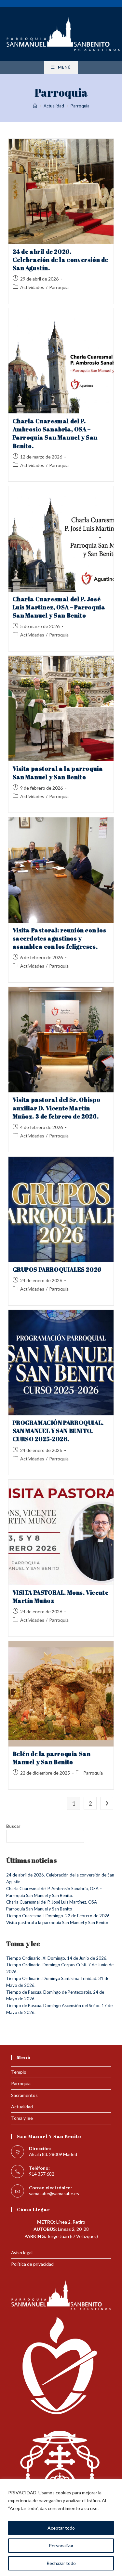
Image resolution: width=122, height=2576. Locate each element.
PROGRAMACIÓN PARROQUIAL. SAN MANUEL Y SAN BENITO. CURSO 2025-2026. (58, 1431)
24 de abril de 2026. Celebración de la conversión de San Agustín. (61, 260)
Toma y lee (22, 2118)
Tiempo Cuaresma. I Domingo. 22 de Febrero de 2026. (58, 1916)
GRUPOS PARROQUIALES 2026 (57, 1269)
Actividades (32, 287)
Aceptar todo (61, 2528)
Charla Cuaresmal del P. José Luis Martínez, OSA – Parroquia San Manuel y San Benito (59, 607)
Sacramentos (24, 2095)
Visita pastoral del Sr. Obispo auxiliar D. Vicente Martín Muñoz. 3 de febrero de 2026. (57, 1108)
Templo (19, 2072)
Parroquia (80, 106)
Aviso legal (22, 2253)
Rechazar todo (61, 2563)
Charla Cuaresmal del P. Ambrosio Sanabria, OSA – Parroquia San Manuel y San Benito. (55, 433)
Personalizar (61, 2545)
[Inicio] (35, 106)
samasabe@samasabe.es (54, 2193)
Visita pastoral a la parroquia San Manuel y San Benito (58, 773)
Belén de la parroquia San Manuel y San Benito (52, 1758)
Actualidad (22, 2107)
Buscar (13, 1826)
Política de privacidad (32, 2264)
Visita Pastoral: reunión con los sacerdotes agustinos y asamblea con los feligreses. (60, 938)
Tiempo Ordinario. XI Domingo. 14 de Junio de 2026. (57, 1958)
